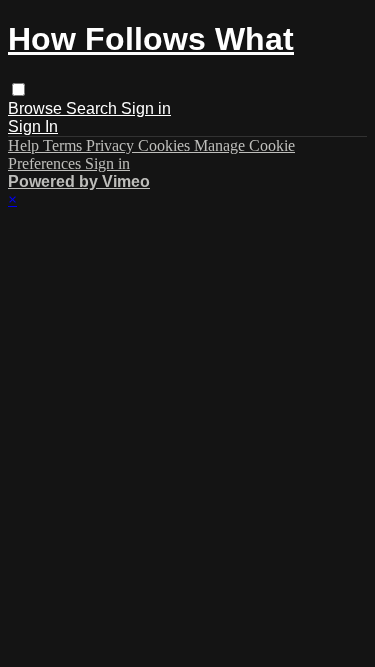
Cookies (166, 145)
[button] (18, 89)
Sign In (33, 126)
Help (25, 145)
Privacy (112, 145)
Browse (37, 108)
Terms (64, 145)
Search (93, 108)
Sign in (146, 108)
